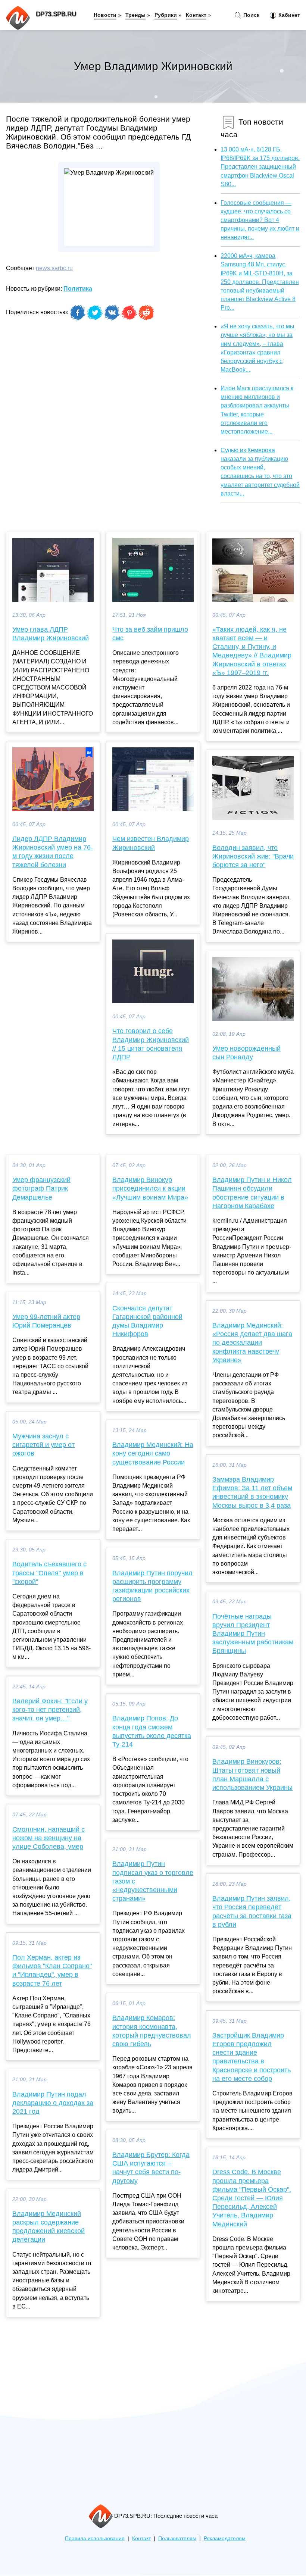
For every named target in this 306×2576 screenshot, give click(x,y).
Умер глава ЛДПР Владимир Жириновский (51, 634)
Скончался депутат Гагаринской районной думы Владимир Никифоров (147, 1321)
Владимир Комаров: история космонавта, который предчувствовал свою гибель (152, 2031)
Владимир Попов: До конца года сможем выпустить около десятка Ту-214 (152, 1731)
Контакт (196, 15)
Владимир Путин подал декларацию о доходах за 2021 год (53, 2103)
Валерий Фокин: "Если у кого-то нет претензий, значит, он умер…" (50, 1710)
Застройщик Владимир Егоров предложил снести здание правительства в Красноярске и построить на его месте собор (252, 2057)
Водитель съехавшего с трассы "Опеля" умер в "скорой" (49, 1573)
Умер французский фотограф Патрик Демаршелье (41, 1188)
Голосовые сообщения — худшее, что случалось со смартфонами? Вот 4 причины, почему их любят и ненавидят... (260, 220)
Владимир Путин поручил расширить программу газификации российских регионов (152, 1586)
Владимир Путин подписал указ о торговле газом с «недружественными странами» (153, 1881)
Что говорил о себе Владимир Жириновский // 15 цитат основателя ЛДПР (151, 1044)
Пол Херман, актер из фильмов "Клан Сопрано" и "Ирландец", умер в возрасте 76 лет (52, 1970)
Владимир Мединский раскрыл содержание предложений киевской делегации (49, 2227)
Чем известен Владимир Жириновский (151, 843)
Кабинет (288, 15)
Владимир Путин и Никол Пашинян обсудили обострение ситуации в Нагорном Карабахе (252, 1193)
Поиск (251, 15)
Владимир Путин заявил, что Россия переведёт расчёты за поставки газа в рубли (252, 1911)
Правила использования (95, 2539)
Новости (105, 15)
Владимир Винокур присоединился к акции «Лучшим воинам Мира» (150, 1188)
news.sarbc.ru (54, 268)
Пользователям (177, 2539)
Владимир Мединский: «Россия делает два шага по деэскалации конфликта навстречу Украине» (252, 1343)
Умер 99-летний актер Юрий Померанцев (46, 1321)
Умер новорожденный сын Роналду (246, 1053)
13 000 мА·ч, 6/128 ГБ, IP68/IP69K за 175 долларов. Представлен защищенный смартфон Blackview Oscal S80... (260, 167)
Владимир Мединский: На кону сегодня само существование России (153, 1453)
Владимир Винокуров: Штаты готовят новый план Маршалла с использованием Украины (252, 1775)
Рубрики (166, 15)
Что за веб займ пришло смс (150, 634)
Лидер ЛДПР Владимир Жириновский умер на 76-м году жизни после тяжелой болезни (53, 852)
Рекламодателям (225, 2539)
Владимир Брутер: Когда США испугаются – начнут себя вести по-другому (151, 2168)
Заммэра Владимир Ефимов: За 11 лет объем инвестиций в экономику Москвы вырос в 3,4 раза (252, 1492)
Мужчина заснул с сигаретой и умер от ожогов (43, 1445)
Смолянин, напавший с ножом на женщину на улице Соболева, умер (49, 1838)
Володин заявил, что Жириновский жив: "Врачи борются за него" (253, 856)
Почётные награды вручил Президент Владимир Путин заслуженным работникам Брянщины (253, 1634)
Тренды (135, 15)
